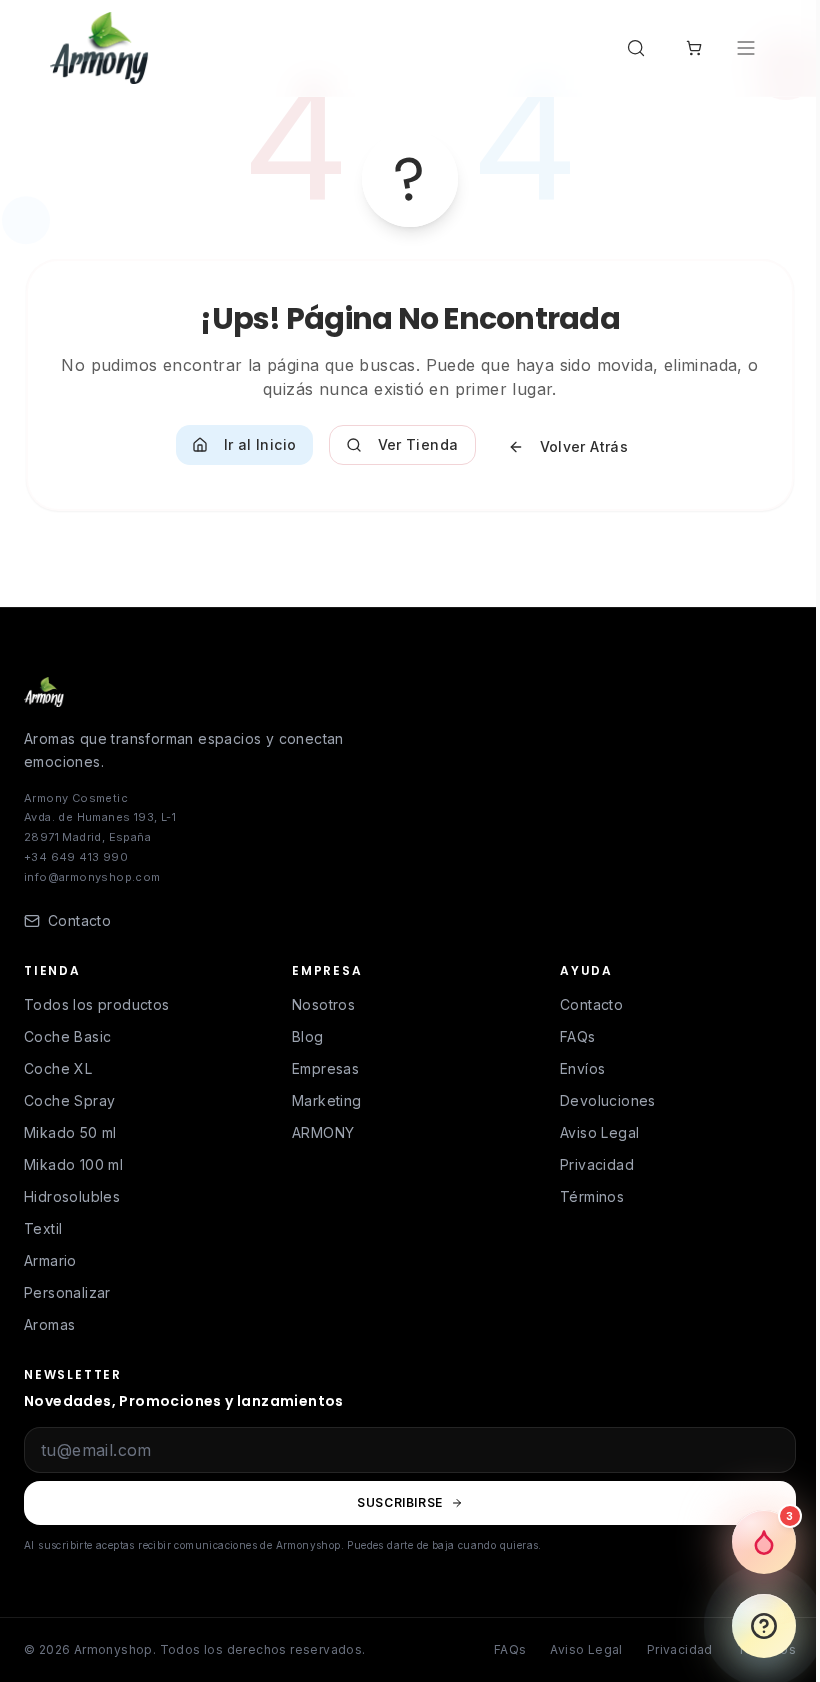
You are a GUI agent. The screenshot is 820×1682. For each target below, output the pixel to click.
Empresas (325, 1068)
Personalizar (67, 1292)
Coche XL (58, 1068)
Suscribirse (400, 1502)
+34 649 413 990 (76, 857)
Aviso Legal (599, 1132)
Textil (43, 1228)
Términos (592, 1196)
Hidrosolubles (72, 1196)
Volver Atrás (584, 446)
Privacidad (597, 1164)
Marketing (327, 1100)
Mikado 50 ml (70, 1132)
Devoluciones (608, 1100)
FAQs (578, 1036)
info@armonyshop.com (92, 877)
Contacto (591, 1004)
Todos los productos (97, 1004)
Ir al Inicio (260, 444)
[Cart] (694, 48)
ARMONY (323, 1132)
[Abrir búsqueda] (640, 48)
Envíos (582, 1068)
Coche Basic (67, 1036)
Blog (308, 1036)
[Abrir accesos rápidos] (764, 1626)
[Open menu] (748, 48)
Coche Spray (69, 1100)
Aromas (49, 1324)
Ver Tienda (418, 444)
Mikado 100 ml (73, 1164)
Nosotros (323, 1004)
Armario (50, 1260)
